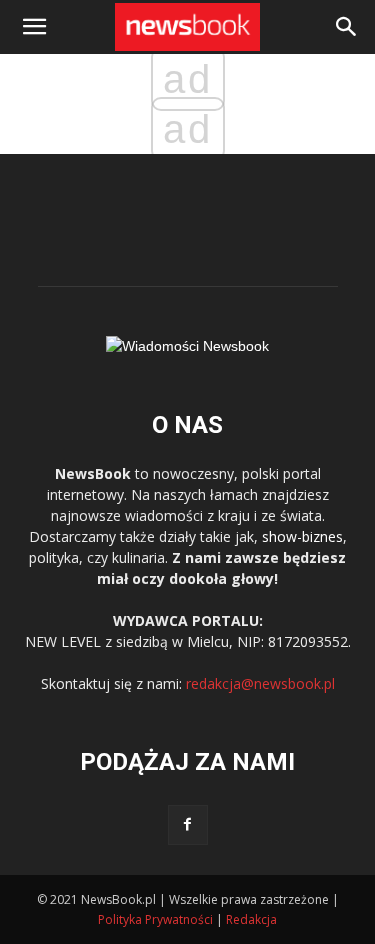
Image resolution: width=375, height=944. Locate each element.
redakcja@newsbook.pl (260, 683)
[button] (347, 27)
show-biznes (302, 536)
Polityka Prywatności (155, 919)
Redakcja (251, 919)
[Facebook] (188, 825)
